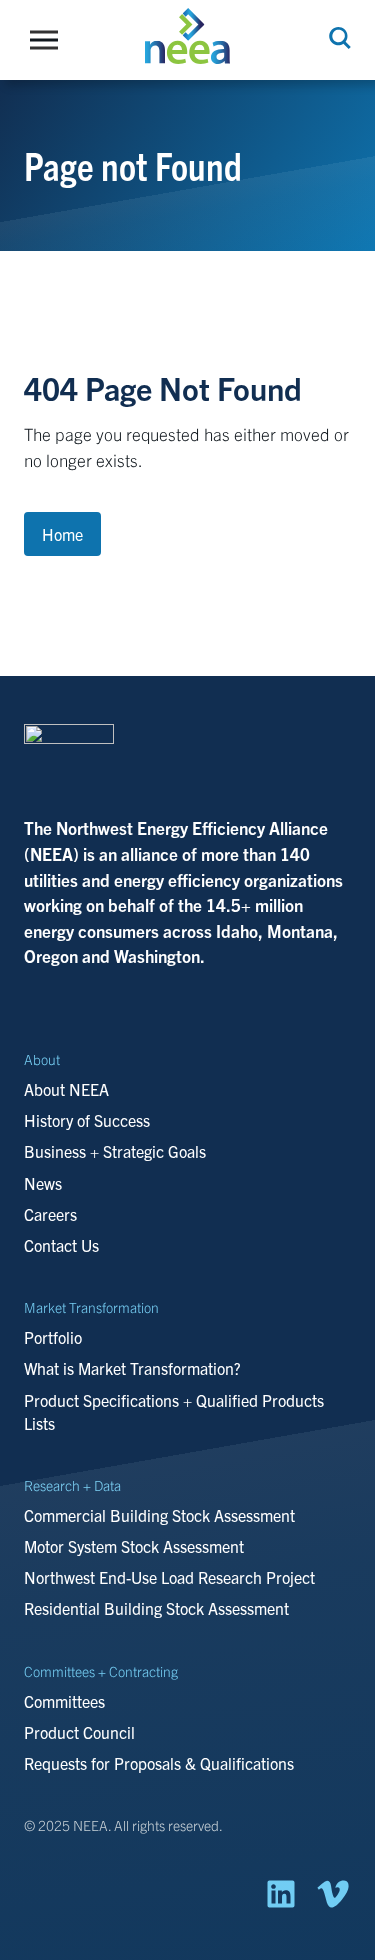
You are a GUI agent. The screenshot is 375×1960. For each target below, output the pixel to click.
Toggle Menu (49, 40)
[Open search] (338, 38)
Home (62, 534)
